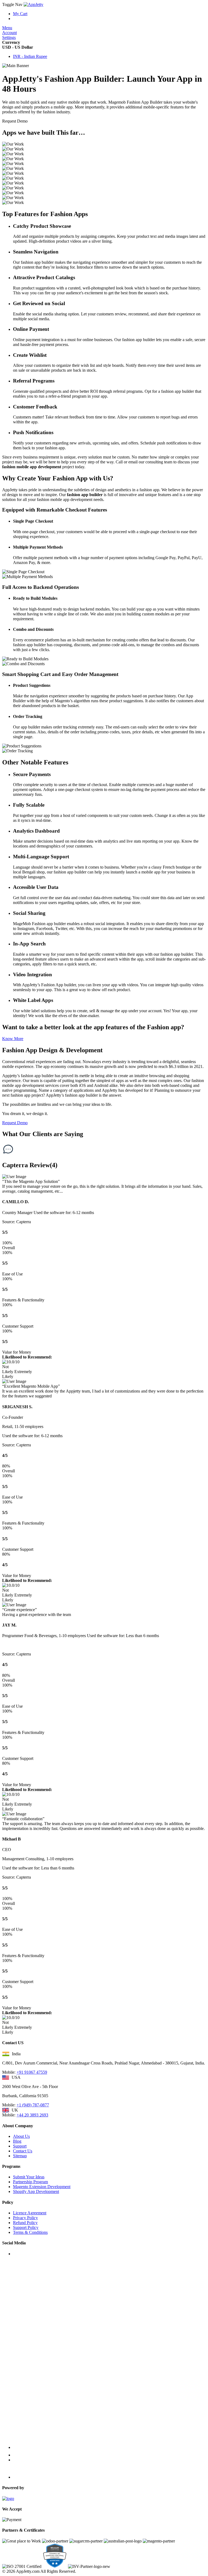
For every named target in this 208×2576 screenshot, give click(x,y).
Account (9, 33)
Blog (17, 2141)
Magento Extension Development (42, 2187)
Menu (7, 28)
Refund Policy (25, 2223)
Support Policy (26, 2227)
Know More (13, 1039)
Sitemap (20, 2156)
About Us (21, 2136)
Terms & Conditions (30, 2232)
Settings (9, 37)
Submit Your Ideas (29, 2177)
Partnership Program (30, 2182)
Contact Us (23, 2151)
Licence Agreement (30, 2213)
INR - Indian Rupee (30, 56)
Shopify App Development (36, 2191)
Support (20, 2146)
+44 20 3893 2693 (32, 2115)
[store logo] (33, 4)
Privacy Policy (25, 2218)
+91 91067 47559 (32, 2072)
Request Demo (15, 1123)
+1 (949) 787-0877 (33, 2105)
